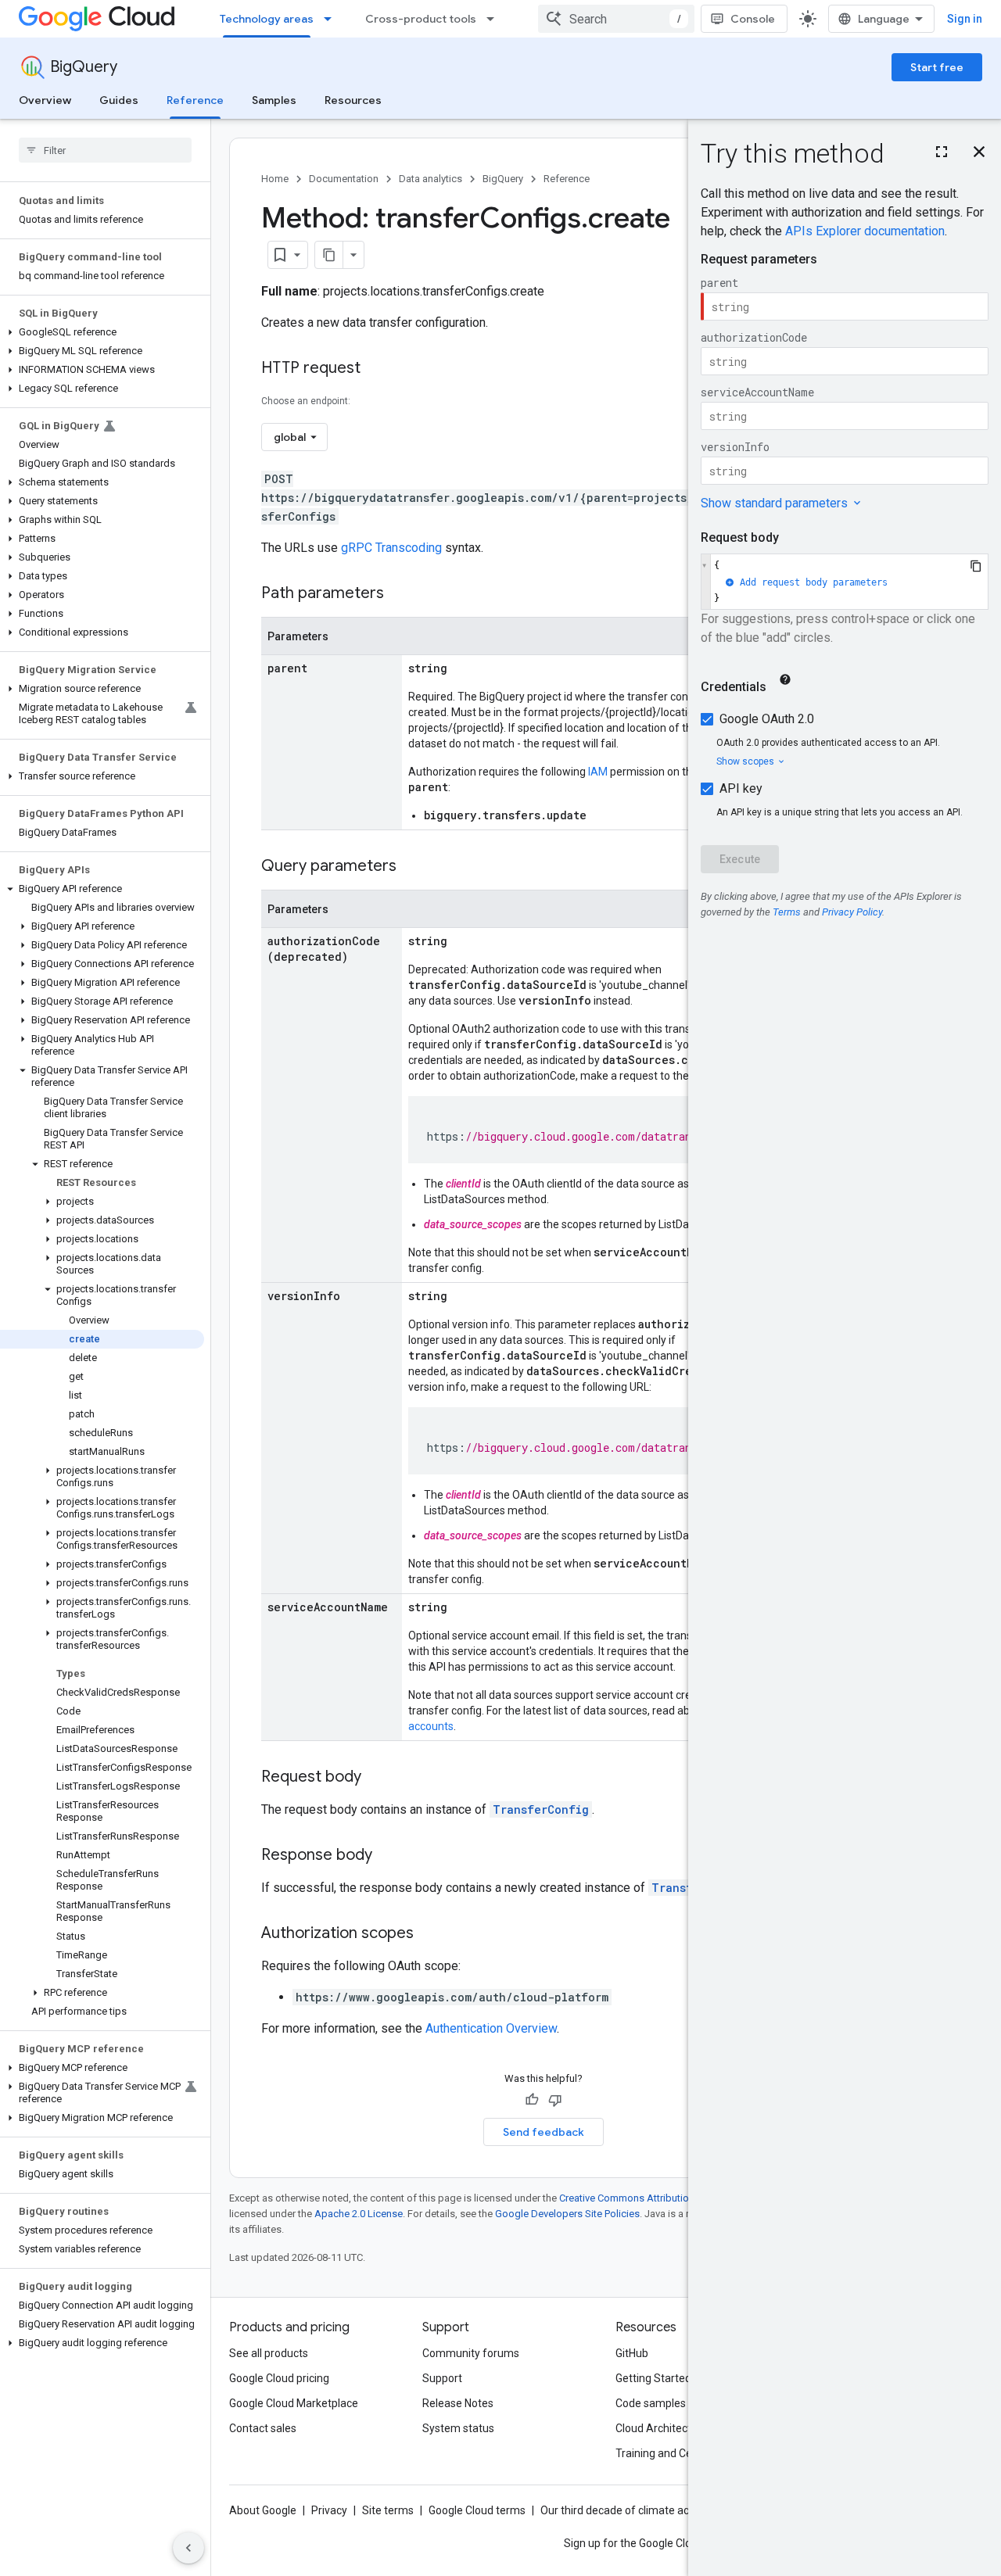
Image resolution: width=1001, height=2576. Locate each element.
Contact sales (263, 2428)
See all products (269, 2353)
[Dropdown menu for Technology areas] (332, 19)
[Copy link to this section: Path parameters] (400, 594)
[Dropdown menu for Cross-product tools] (495, 19)
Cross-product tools (421, 19)
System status (458, 2428)
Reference (195, 100)
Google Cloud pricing (279, 2378)
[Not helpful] (555, 2100)
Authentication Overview (491, 2028)
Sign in (965, 19)
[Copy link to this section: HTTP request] (376, 369)
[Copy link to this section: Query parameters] (412, 867)
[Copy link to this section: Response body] (388, 1856)
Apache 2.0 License (359, 2214)
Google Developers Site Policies (567, 2214)
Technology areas (267, 19)
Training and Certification (677, 2453)
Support (442, 2378)
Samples (274, 100)
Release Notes (458, 2403)
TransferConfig (541, 1809)
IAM (598, 772)
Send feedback (544, 2132)
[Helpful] (532, 2100)
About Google (263, 2510)
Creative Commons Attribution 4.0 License (653, 2198)
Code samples (651, 2403)
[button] (102, 332)
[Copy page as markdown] (329, 255)
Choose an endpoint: (306, 401)
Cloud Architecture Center (680, 2428)
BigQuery (84, 67)
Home (275, 179)
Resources (353, 100)
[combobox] (616, 19)
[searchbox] (105, 150)
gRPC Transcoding (391, 548)
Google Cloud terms (477, 2510)
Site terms (388, 2510)
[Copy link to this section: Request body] (377, 1778)
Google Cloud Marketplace (294, 2403)
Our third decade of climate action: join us (642, 2510)
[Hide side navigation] (188, 2548)
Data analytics (431, 179)
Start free (937, 67)
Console (753, 19)
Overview (45, 100)
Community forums (471, 2353)
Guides (119, 100)
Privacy (329, 2510)
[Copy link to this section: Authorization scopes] (429, 1934)
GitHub (632, 2353)
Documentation (344, 179)
